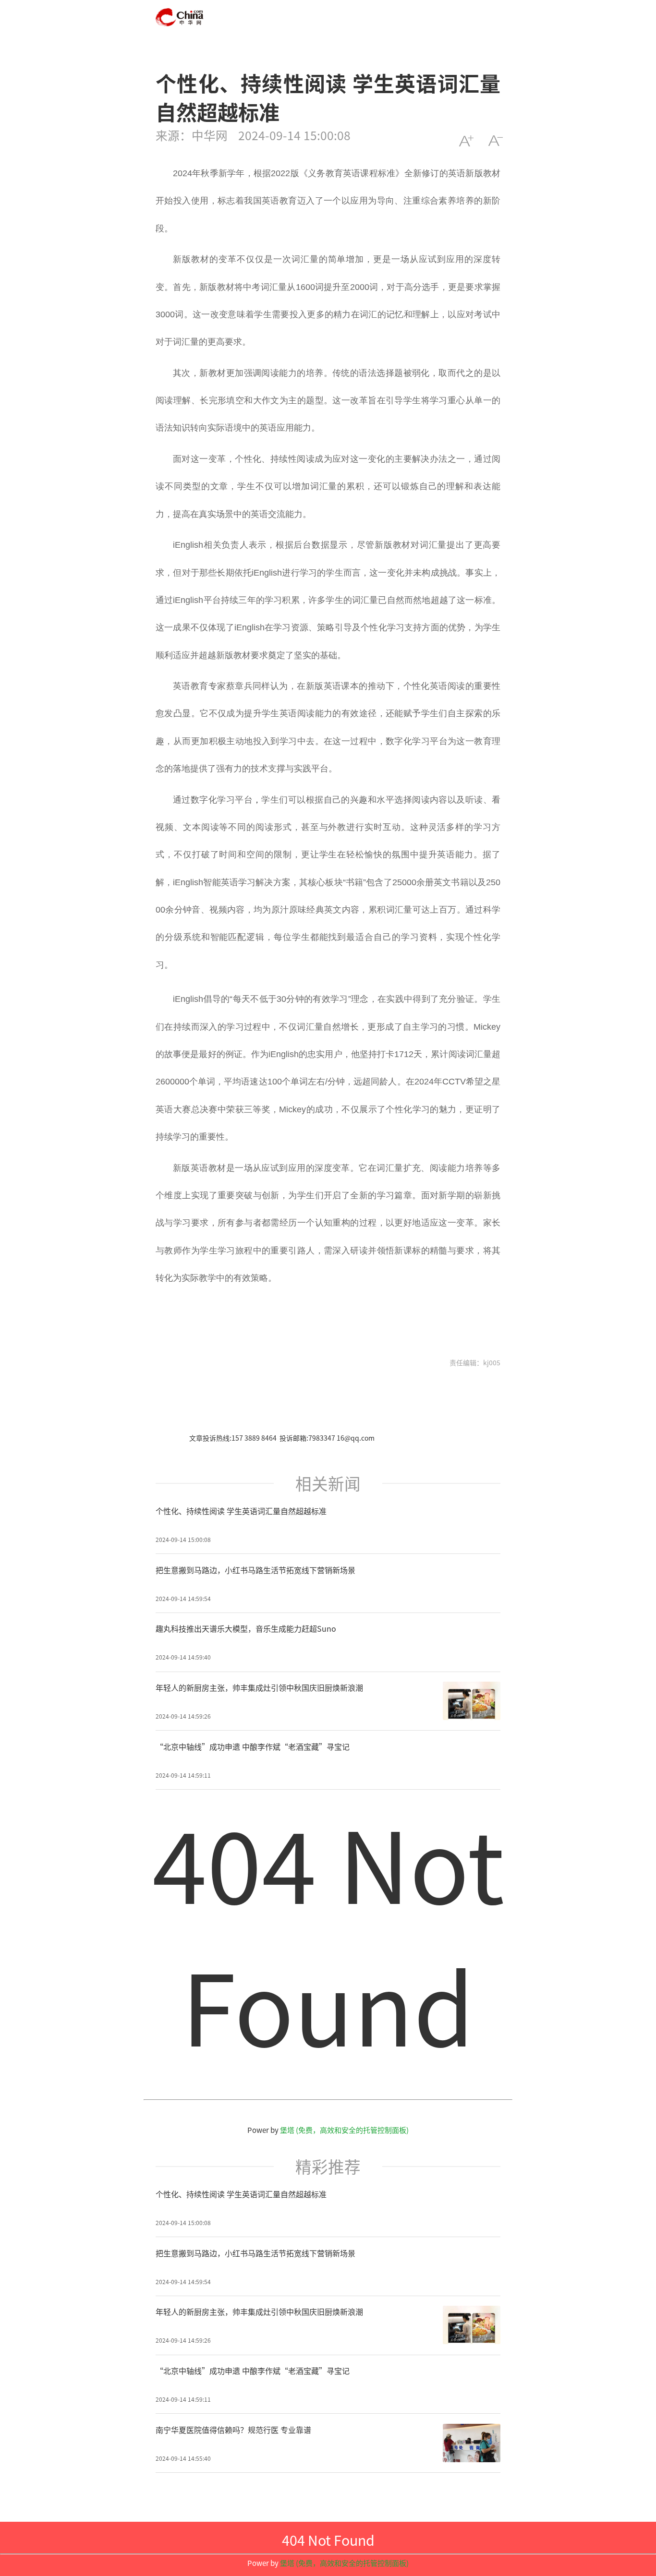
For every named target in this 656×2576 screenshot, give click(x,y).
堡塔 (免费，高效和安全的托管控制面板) (344, 2130)
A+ (466, 141)
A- (495, 141)
